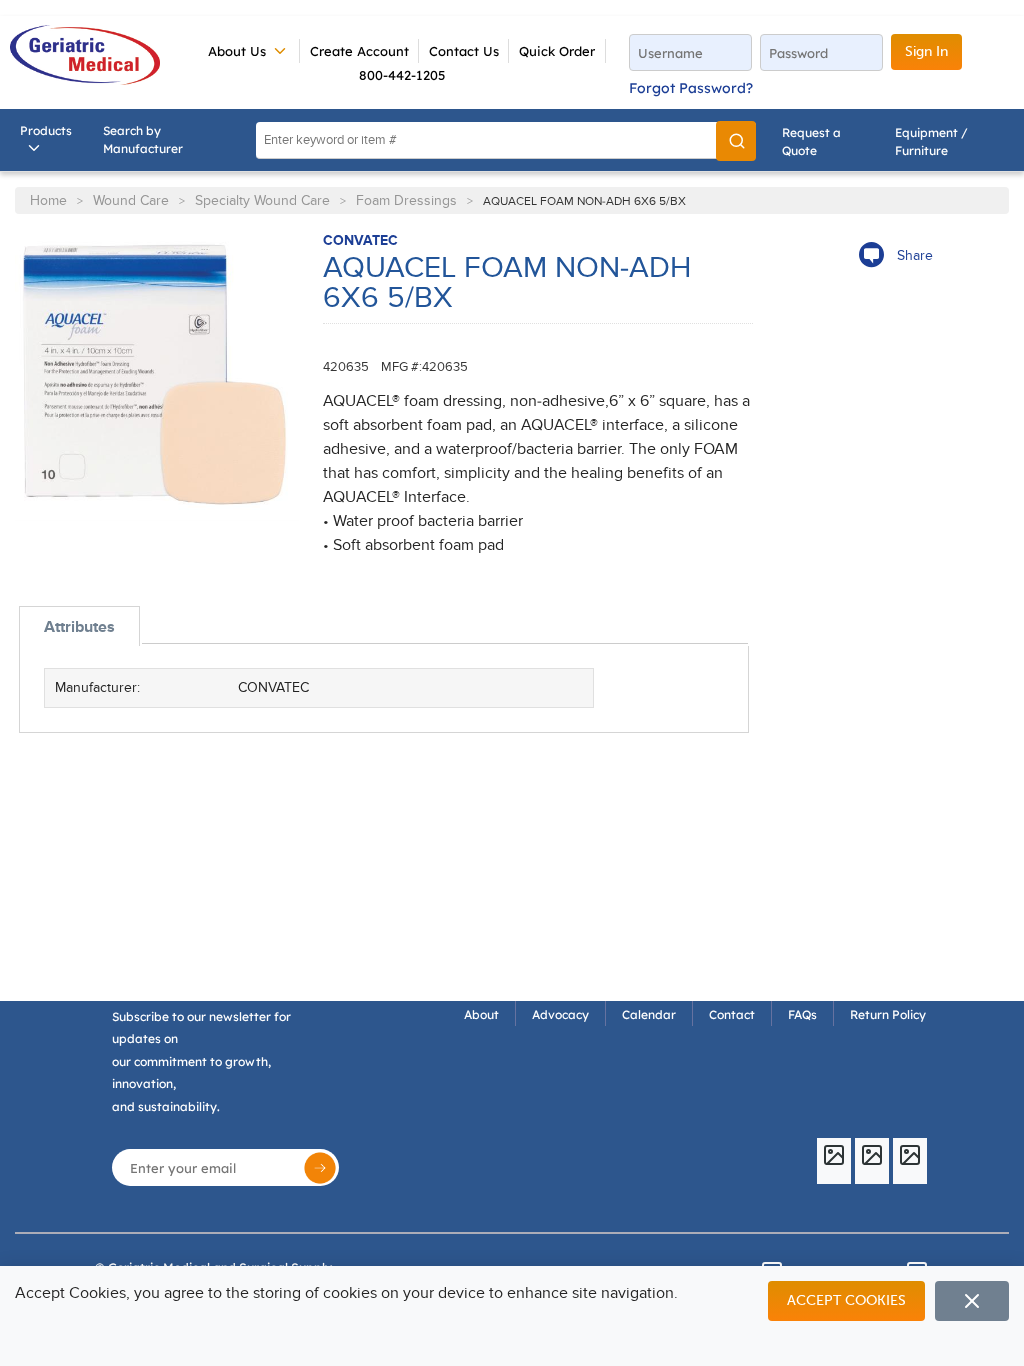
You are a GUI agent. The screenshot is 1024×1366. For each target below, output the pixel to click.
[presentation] (79, 626)
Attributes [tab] (79, 627)
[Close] (972, 1301)
